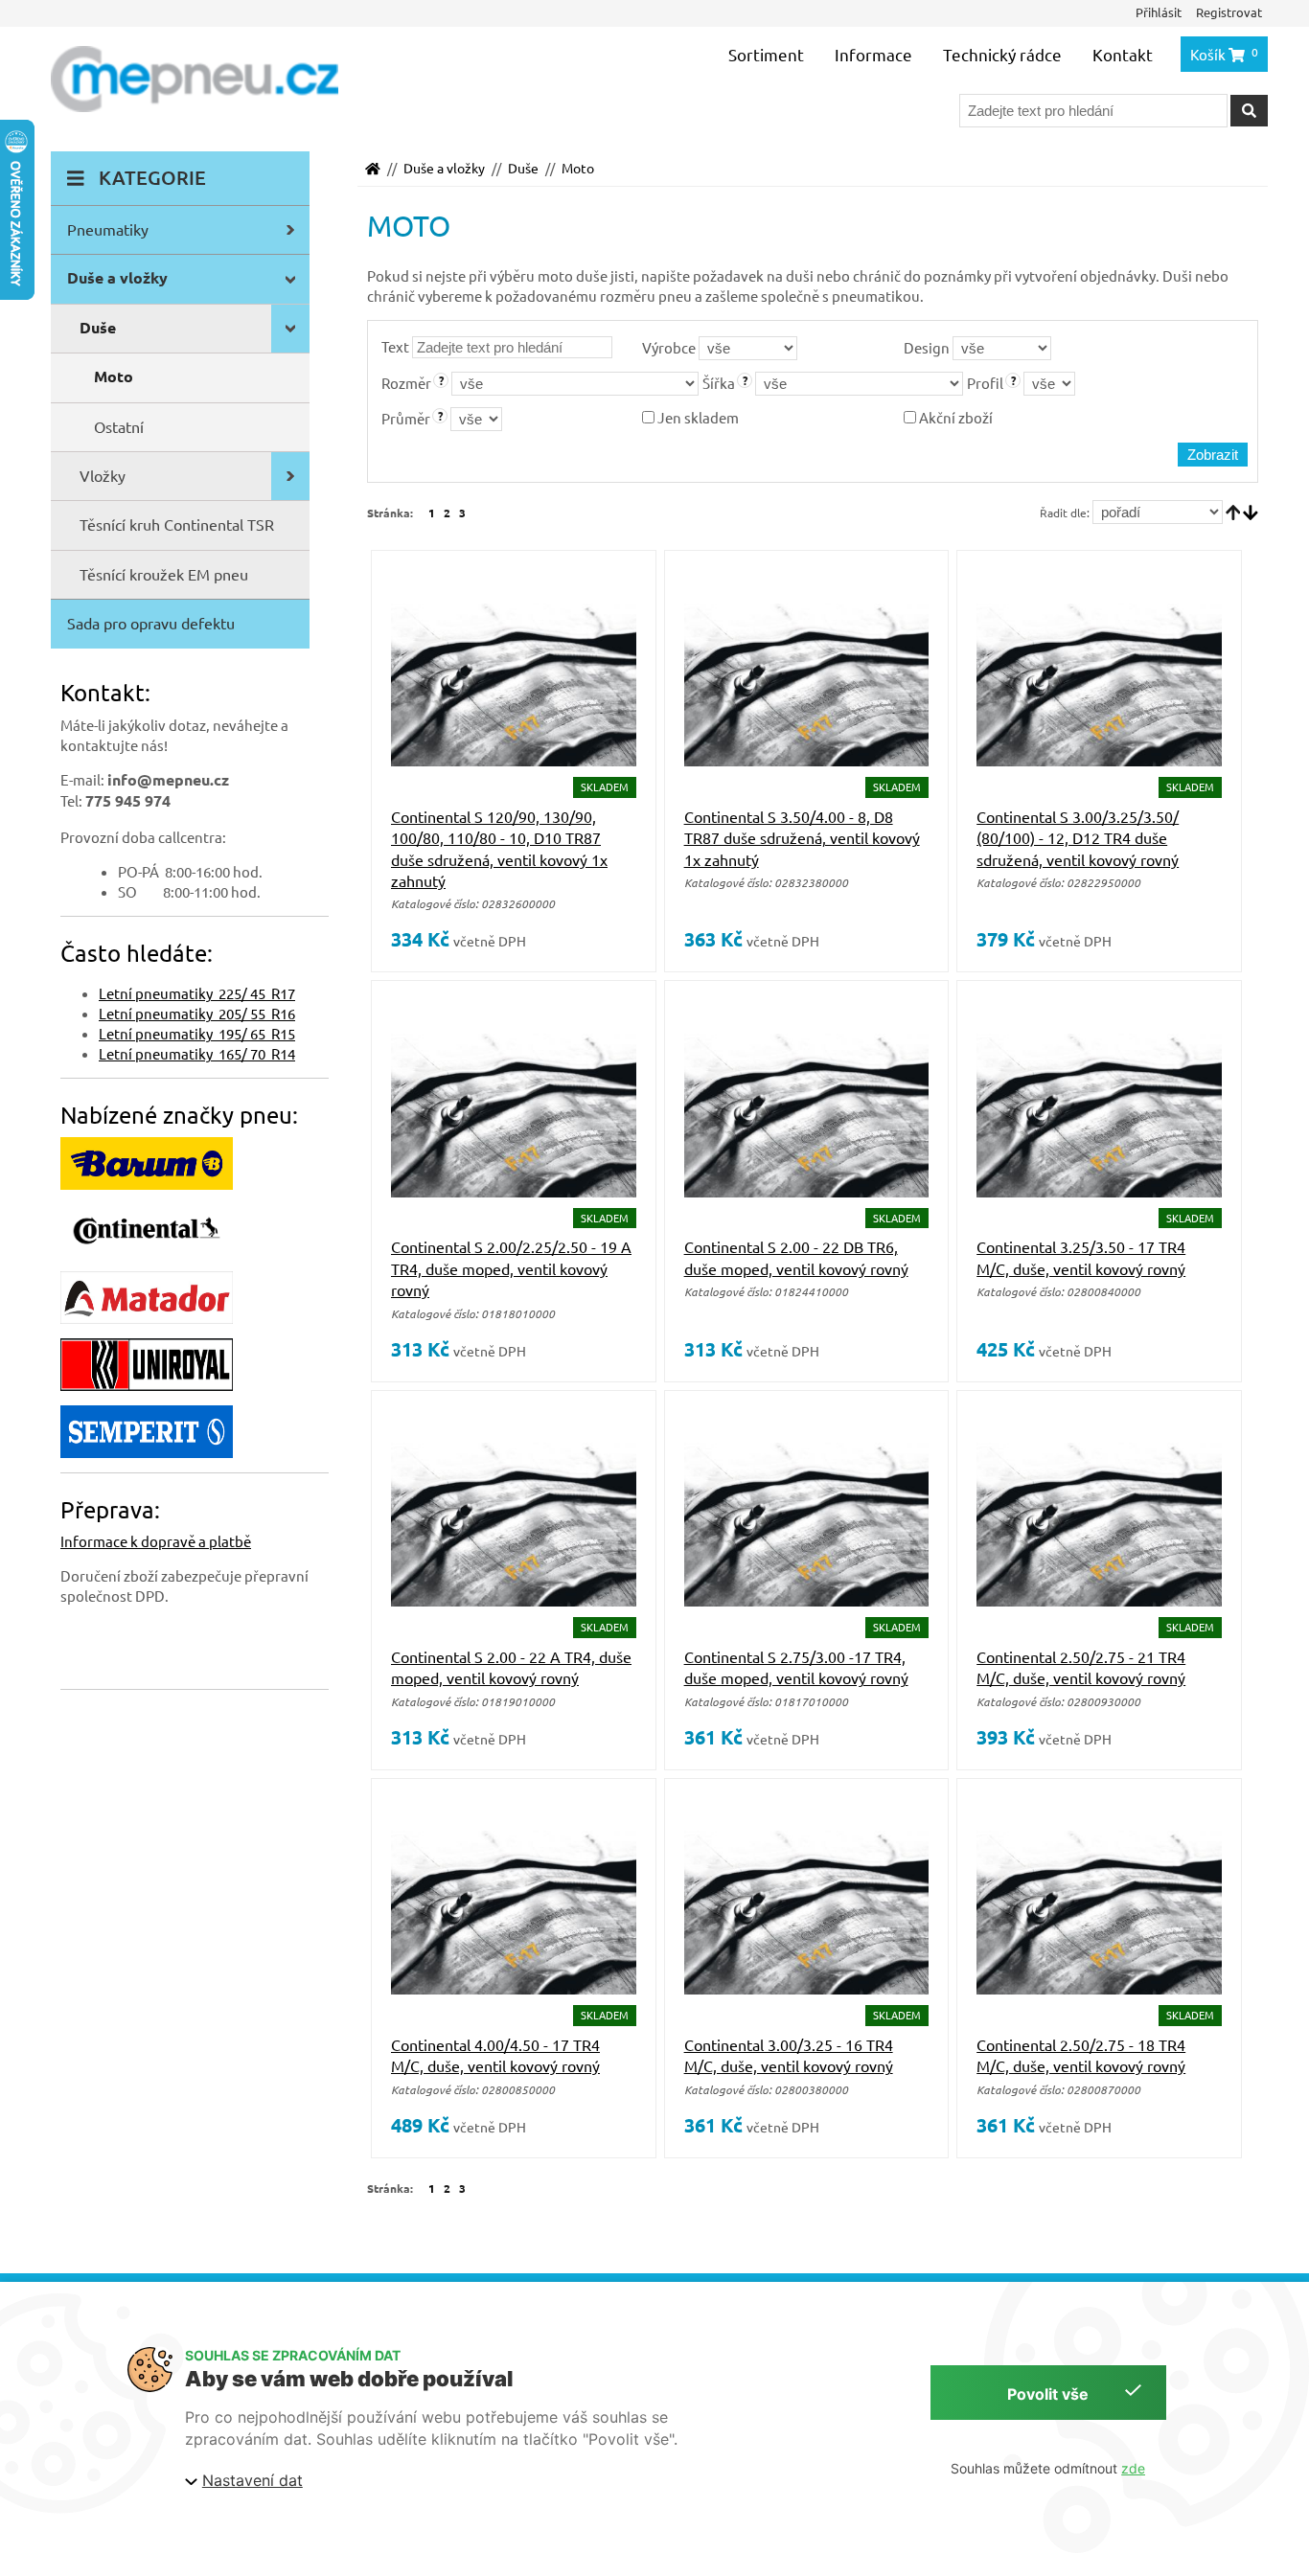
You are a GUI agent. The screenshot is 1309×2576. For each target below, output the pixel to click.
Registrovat (1229, 12)
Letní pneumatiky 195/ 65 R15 (197, 1033)
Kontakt (1123, 54)
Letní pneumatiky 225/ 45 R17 (197, 993)
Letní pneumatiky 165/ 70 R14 (197, 1053)
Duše (523, 168)
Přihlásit (1159, 12)
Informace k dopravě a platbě (156, 1541)
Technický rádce (1002, 54)
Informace (873, 54)
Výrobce (669, 347)
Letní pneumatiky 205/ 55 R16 (197, 1013)
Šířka (719, 383)
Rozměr (406, 383)
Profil (985, 383)
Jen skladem (697, 417)
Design (927, 347)
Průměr (406, 418)
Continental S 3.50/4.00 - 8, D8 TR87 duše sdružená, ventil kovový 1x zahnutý (802, 838)
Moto (578, 168)
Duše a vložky (444, 168)
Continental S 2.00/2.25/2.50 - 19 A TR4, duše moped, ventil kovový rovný (511, 1268)
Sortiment (766, 54)
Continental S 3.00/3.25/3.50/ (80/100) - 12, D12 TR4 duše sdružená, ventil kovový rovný (1078, 838)
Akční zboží (954, 417)
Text (395, 346)
